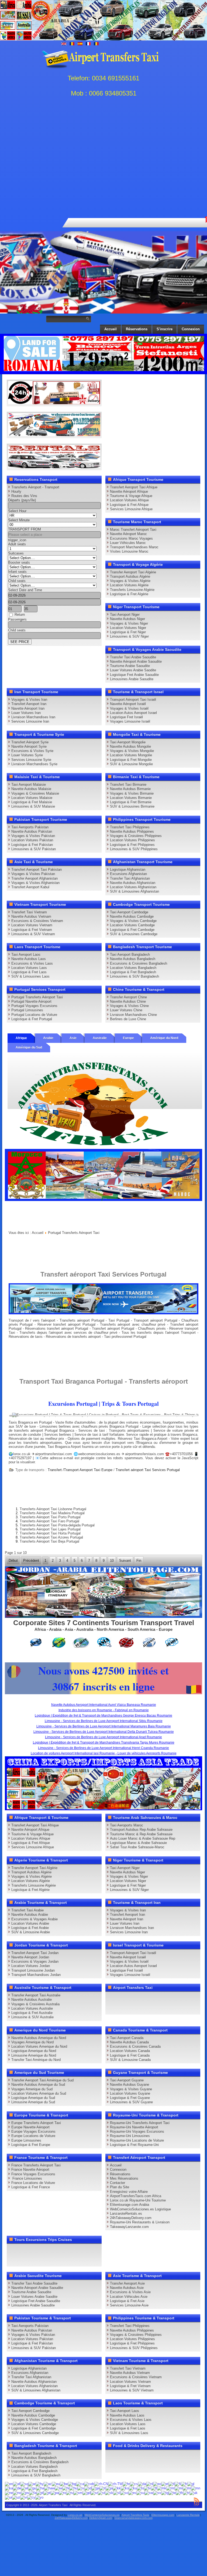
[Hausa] (40, 2488)
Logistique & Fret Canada (130, 2055)
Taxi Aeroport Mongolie (128, 742)
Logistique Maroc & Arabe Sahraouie (138, 1843)
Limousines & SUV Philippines (134, 849)
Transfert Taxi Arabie (27, 1910)
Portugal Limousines (27, 1010)
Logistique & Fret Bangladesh (133, 972)
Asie (73, 1038)
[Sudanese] (140, 2492)
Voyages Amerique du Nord (32, 2042)
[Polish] (40, 2492)
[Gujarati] (32, 2488)
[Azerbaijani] (48, 2484)
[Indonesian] (88, 2488)
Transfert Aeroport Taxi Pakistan (37, 870)
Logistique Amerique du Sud (33, 2098)
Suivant (125, 1561)
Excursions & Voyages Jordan (35, 1961)
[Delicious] (193, 1998)
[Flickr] (173, 2008)
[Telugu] (172, 2492)
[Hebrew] (58, 2488)
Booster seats (19, 562)
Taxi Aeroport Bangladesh (130, 954)
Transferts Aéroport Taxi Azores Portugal (51, 1537)
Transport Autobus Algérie (130, 576)
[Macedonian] (162, 2488)
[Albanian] (24, 2484)
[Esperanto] (157, 2484)
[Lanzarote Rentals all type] (54, 467)
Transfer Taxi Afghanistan (130, 878)
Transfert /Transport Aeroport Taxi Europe (80, 1470)
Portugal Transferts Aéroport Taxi (37, 997)
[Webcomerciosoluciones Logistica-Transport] (54, 435)
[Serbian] (94, 2492)
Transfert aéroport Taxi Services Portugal (148, 1470)
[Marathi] (187, 2488)
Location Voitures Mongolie (131, 755)
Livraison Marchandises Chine (133, 1015)
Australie (100, 1038)
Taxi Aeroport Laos (26, 954)
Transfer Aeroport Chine (128, 997)
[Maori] (179, 2488)
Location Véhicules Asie (129, 2297)
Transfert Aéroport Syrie (30, 742)
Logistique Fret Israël (126, 717)
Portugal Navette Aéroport (31, 1001)
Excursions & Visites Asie (130, 2292)
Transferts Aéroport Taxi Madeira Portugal (52, 1513)
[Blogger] (111, 2008)
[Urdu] (8, 2497)
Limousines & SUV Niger (129, 636)
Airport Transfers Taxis (135, 2515)
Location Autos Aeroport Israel (133, 713)
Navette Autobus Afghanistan (133, 883)
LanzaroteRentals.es (126, 2213)
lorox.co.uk (22, 1454)
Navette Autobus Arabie (30, 1915)
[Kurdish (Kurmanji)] (133, 2488)
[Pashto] (25, 2492)
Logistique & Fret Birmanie (131, 802)
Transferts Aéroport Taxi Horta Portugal (50, 1533)
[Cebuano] (89, 2484)
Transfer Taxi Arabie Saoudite (133, 657)
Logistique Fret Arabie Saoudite (134, 675)
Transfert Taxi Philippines (130, 827)
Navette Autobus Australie (32, 2000)
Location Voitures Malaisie (32, 798)
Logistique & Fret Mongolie (131, 760)
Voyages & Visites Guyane (131, 2089)
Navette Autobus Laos (29, 959)
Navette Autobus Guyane (130, 2085)
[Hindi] (66, 2488)
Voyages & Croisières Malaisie (35, 793)
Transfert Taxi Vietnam (29, 912)
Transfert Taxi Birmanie (128, 785)
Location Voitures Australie (32, 2008)
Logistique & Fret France (31, 2187)
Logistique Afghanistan (128, 870)
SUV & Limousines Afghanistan (134, 891)
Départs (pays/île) (22, 500)
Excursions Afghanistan (128, 874)
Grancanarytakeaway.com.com (134, 2518)
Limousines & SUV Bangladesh (134, 976)
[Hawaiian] (49, 2488)
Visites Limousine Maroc (129, 551)
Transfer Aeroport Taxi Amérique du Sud (42, 2080)
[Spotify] (163, 2008)
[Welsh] (31, 2497)
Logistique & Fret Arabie (30, 1928)
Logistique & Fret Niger (128, 632)
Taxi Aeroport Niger (125, 615)
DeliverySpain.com (101, 2518)
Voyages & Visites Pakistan (33, 836)
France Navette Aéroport (30, 2170)
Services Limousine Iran (30, 721)
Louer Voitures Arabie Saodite (133, 670)
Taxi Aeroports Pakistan (30, 827)
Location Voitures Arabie (30, 1923)
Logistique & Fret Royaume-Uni (134, 2145)
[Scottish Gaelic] (87, 2492)
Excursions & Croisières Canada (135, 2046)
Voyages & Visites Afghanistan (35, 883)
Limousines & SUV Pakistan (34, 849)
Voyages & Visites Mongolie (132, 751)
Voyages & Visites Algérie (130, 581)
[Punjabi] (55, 2492)
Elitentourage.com (163, 2515)
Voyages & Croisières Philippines (136, 836)
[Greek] (25, 2488)
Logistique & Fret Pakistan (32, 845)
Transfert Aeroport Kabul (30, 887)
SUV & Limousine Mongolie (131, 764)
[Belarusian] (64, 2484)
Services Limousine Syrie (31, 760)
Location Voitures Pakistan (32, 840)
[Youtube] (142, 1998)
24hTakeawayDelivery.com (131, 2218)
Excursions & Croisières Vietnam (37, 921)
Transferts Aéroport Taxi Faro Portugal (49, 1521)
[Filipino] (172, 2484)
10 (112, 1561)
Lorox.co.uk (75, 2515)
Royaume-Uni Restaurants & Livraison (140, 2222)
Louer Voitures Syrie (27, 755)
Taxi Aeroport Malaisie (29, 785)
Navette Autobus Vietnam (31, 916)
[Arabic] (32, 2484)
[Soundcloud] (152, 1998)
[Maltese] (170, 2488)
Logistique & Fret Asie (127, 2301)
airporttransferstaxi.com (54, 1454)
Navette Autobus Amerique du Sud (38, 2085)
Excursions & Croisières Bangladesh (139, 963)
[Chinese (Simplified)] (101, 2484)
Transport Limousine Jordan (33, 1970)
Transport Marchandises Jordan (36, 1975)
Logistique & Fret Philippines (132, 845)
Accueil (111, 329)
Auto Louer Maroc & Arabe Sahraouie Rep (143, 1838)
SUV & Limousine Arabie (31, 1932)
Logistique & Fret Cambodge (132, 930)
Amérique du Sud (29, 1047)
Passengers (17, 619)
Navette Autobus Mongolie (130, 746)
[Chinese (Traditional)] (115, 2484)
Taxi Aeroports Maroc (127, 1825)
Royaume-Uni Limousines (130, 2136)
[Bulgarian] (72, 2484)
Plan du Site (120, 2187)
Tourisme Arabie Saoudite (130, 666)
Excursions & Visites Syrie (32, 751)
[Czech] (134, 2484)
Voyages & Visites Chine (129, 1006)
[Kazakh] (117, 2488)
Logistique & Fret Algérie (129, 594)
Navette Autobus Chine (128, 1001)
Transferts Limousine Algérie (132, 590)
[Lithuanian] (154, 2488)
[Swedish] (157, 2492)
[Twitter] (122, 1998)
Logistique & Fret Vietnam (32, 930)
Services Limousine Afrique (131, 509)
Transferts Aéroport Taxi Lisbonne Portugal (53, 1509)
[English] (9, 2484)
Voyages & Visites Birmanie (132, 793)
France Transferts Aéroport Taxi (36, 2165)
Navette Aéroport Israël (128, 704)
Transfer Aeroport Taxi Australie (36, 1995)
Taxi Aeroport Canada (127, 2038)
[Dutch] (150, 2484)
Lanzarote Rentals (188, 2515)
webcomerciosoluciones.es (99, 1454)
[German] (17, 2488)
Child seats (17, 581)
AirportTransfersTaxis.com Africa (136, 2196)
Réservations (137, 329)
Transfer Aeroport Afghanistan (34, 878)
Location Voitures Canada (130, 2051)
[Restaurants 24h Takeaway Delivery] (54, 403)
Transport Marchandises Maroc (134, 547)
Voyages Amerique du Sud (32, 2089)
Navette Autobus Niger (127, 619)
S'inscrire (165, 329)
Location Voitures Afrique (129, 500)
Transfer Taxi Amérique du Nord (36, 2060)
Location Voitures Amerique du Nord (39, 2046)
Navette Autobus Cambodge (132, 916)
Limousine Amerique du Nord (34, 2055)
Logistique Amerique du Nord (34, 2051)
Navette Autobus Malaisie (31, 789)
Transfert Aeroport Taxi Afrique (134, 487)
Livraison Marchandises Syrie (34, 764)
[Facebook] (111, 1998)
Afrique (21, 1038)
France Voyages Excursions (33, 2174)
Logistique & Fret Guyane (130, 2098)
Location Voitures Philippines (132, 840)
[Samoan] (78, 2492)
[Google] (132, 1998)
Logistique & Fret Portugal (32, 1019)
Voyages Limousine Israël (130, 721)
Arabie (48, 1038)
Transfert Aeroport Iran (29, 704)
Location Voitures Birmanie (131, 798)
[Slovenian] (117, 2492)
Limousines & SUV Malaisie (33, 806)
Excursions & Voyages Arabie (34, 1919)
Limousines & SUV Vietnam (33, 934)
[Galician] (191, 2484)
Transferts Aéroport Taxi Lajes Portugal (50, 1529)
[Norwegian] (17, 2492)
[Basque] (56, 2484)
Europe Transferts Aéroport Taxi (36, 2123)
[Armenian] (40, 2484)
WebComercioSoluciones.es (102, 2515)
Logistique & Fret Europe (31, 2145)
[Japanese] (109, 2488)
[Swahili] (149, 2492)
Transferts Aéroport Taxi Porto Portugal (50, 1517)
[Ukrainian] (194, 2492)
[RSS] (152, 2008)
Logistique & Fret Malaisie (32, 802)
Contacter (118, 2183)
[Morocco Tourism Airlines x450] (104, 1200)
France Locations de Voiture (33, 2183)
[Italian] (103, 2488)
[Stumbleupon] (132, 2008)
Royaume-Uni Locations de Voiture (137, 2140)
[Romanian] (62, 2492)
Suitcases (16, 553)
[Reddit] (122, 2008)
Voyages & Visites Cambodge (133, 921)
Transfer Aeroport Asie (127, 2283)
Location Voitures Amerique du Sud (39, 2093)
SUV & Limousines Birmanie (132, 806)
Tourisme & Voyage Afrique (131, 496)
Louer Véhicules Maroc (128, 543)
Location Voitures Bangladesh (133, 968)
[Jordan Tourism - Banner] (104, 1617)
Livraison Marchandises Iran (33, 717)
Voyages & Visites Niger (129, 623)
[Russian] (70, 2492)
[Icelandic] (81, 2488)
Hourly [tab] (16, 491)
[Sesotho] (101, 2492)
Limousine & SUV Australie (32, 2017)
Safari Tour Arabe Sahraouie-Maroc (137, 1847)
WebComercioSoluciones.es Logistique (140, 2209)
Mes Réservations (124, 2178)
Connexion (191, 329)
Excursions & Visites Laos (32, 963)
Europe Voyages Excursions (33, 2131)
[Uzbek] (16, 2497)
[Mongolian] (196, 2488)
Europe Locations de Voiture (33, 2136)
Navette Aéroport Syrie (29, 746)
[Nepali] (9, 2492)
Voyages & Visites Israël (129, 708)
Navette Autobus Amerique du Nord (39, 2038)
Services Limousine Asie (129, 2305)
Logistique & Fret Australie (32, 2013)
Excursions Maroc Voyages (131, 538)
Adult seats (17, 544)
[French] (184, 2484)
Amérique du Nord (164, 1038)
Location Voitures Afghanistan (133, 887)
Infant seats (17, 572)
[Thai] (179, 2492)
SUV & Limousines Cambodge (134, 934)
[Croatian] (126, 2484)
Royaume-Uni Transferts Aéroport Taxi (140, 2123)
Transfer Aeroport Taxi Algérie (133, 572)
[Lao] (140, 2488)
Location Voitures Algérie (129, 585)
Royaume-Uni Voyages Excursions (137, 2131)
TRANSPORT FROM (25, 529)
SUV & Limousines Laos (30, 976)
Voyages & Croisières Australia (35, 2004)
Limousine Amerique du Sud (33, 2102)
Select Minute (19, 520)
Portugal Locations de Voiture (34, 1015)
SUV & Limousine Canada (130, 2060)
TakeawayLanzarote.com (129, 2227)
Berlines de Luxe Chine (128, 1019)
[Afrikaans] (17, 2484)
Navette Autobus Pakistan (32, 831)
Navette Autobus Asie (127, 2288)
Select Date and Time (25, 590)
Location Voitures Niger (128, 628)
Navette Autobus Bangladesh (133, 959)
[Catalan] (80, 2484)
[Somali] (124, 2492)
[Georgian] (9, 2488)
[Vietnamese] (24, 2497)
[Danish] (142, 2484)
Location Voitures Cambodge (132, 925)
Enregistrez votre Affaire (129, 2192)
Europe (128, 1038)
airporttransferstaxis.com (144, 1454)
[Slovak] (109, 2492)
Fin (139, 1561)
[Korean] (125, 2488)
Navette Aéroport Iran (28, 708)
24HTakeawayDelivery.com (71, 2518)
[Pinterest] (173, 1998)
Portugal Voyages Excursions (34, 1006)
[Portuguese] (47, 2492)
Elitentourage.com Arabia (130, 2205)
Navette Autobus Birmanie (130, 789)
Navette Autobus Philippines (132, 831)
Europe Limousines (26, 2140)
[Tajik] (165, 2492)
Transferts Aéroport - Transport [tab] (35, 487)
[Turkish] (186, 2492)
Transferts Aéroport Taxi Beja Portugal (49, 1541)
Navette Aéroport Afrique (129, 491)
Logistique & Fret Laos (29, 972)
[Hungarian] (73, 2488)
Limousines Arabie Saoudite (132, 679)
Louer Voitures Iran (26, 713)
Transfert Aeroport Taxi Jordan (35, 1953)
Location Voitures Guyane (130, 2093)
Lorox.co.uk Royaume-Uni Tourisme (138, 2200)
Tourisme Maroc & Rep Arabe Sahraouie (141, 1834)
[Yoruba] (39, 2497)
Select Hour (17, 511)
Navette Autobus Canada (129, 2042)
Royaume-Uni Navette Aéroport (134, 2127)
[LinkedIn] (183, 1998)
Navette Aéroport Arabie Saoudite (136, 661)
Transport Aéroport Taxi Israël (133, 700)
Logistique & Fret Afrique (129, 505)
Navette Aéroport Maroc (128, 534)
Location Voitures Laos (29, 968)
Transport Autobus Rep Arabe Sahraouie (141, 1830)
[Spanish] (132, 2492)
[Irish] (95, 2488)
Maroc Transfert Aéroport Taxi (133, 530)
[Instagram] (163, 1998)
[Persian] (33, 2492)
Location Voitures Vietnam (32, 925)
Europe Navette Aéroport (30, 2127)
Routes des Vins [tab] (24, 496)
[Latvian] (147, 2488)
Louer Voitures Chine (126, 1010)
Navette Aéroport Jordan (30, 1957)
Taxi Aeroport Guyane (127, 2080)
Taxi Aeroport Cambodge (129, 912)
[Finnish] (178, 2484)
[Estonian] (165, 2484)
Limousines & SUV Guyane (131, 2102)
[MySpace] (183, 2008)
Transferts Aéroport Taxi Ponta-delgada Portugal (57, 1525)
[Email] (142, 2008)
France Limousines (27, 2178)
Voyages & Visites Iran (29, 700)
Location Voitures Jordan (31, 1966)
